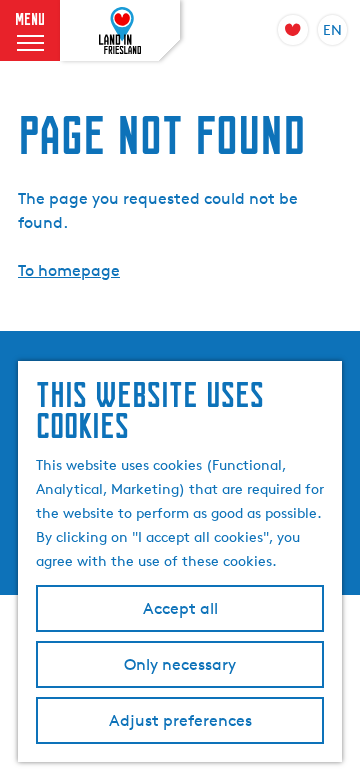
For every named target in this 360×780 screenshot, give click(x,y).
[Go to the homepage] (120, 31)
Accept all (180, 608)
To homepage (69, 270)
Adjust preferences (180, 720)
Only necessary (180, 664)
